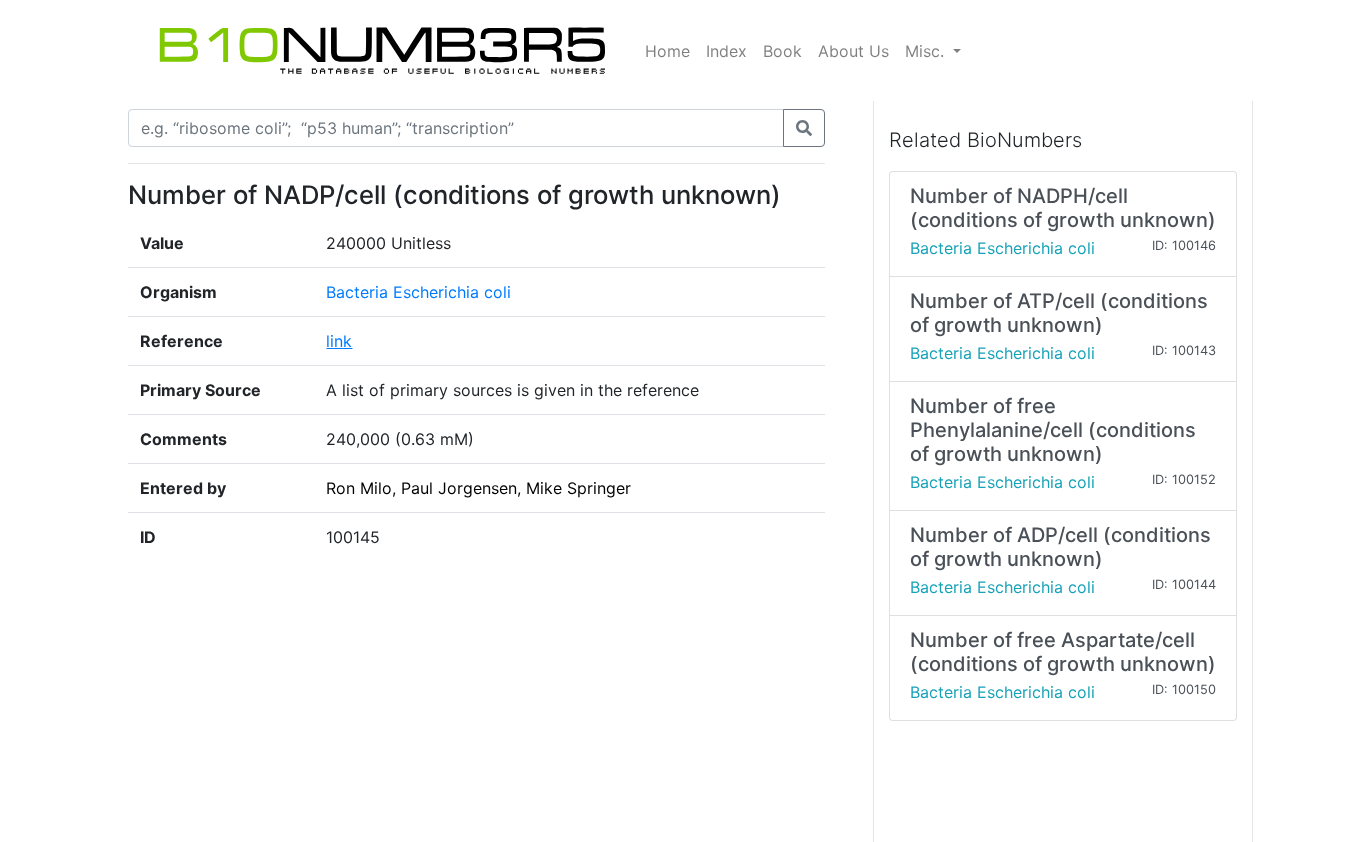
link (339, 341)
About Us (853, 51)
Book (782, 51)
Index (726, 51)
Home (667, 51)
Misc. (927, 51)
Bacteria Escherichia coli (418, 292)
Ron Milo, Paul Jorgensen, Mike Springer (478, 488)
